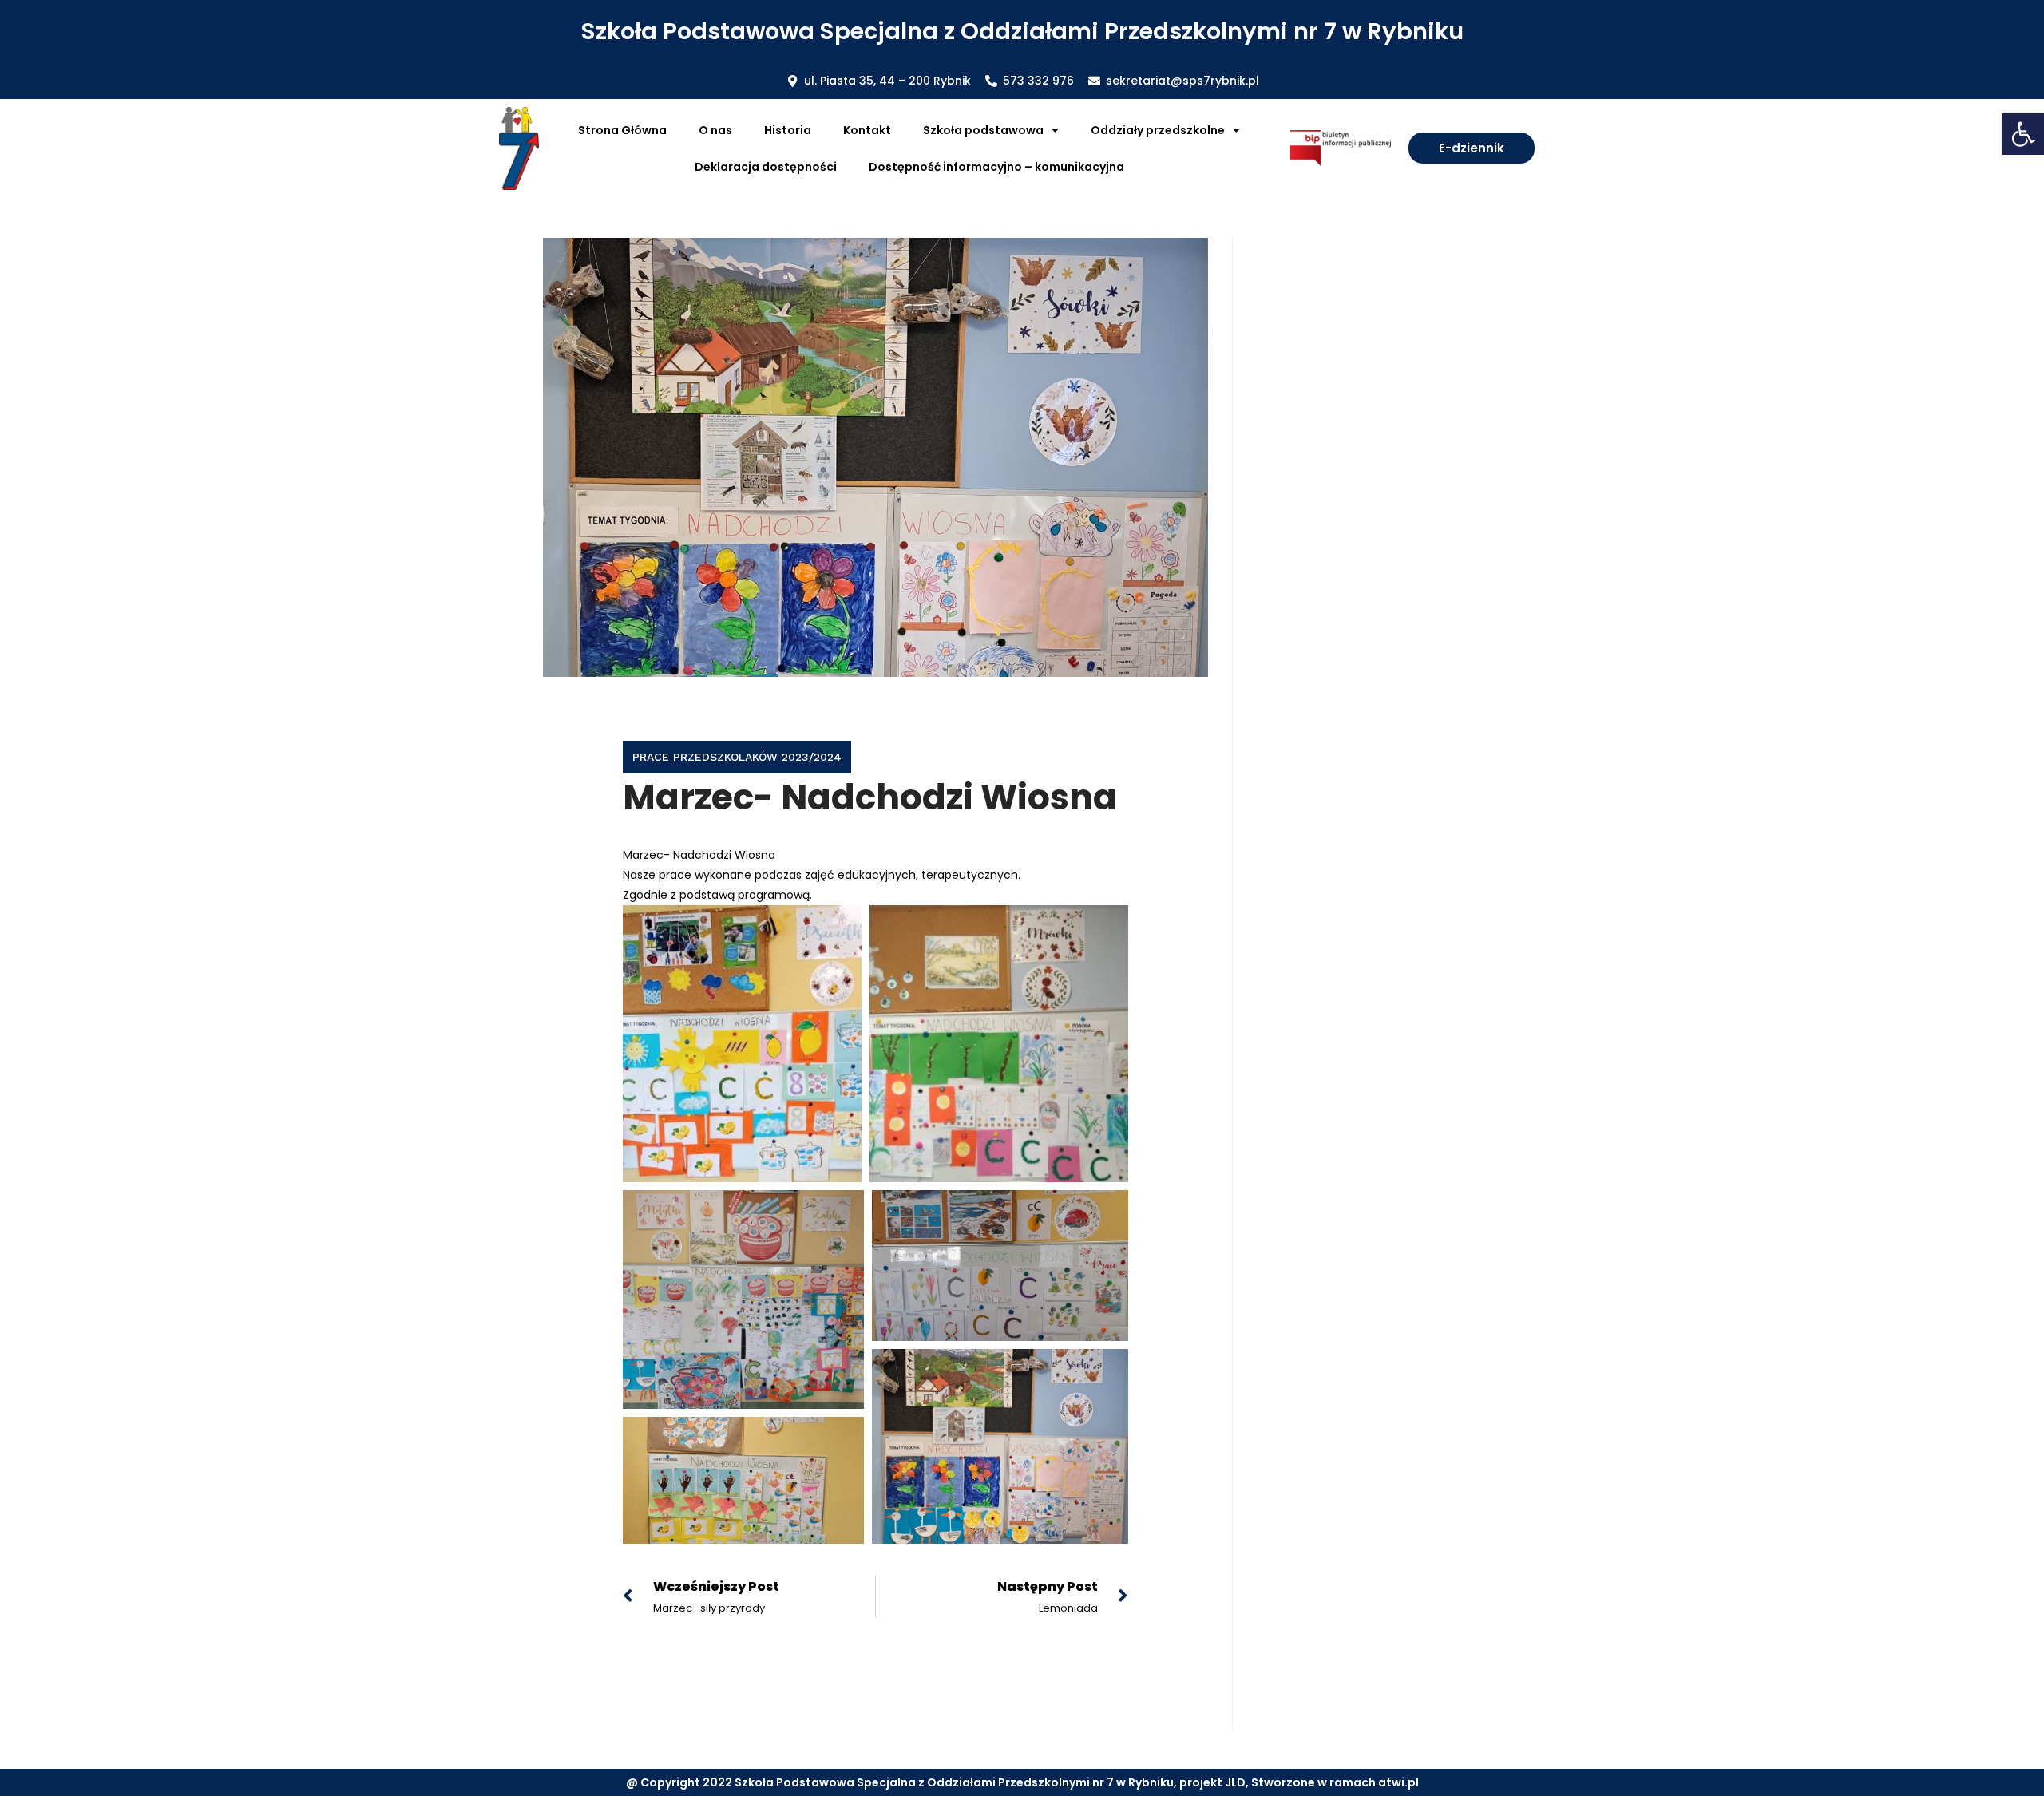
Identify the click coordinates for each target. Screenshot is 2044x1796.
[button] (2023, 134)
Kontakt (867, 130)
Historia (788, 130)
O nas (715, 130)
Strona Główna (622, 130)
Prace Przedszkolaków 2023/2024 (737, 757)
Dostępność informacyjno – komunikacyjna (996, 167)
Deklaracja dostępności (766, 167)
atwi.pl (1398, 1782)
